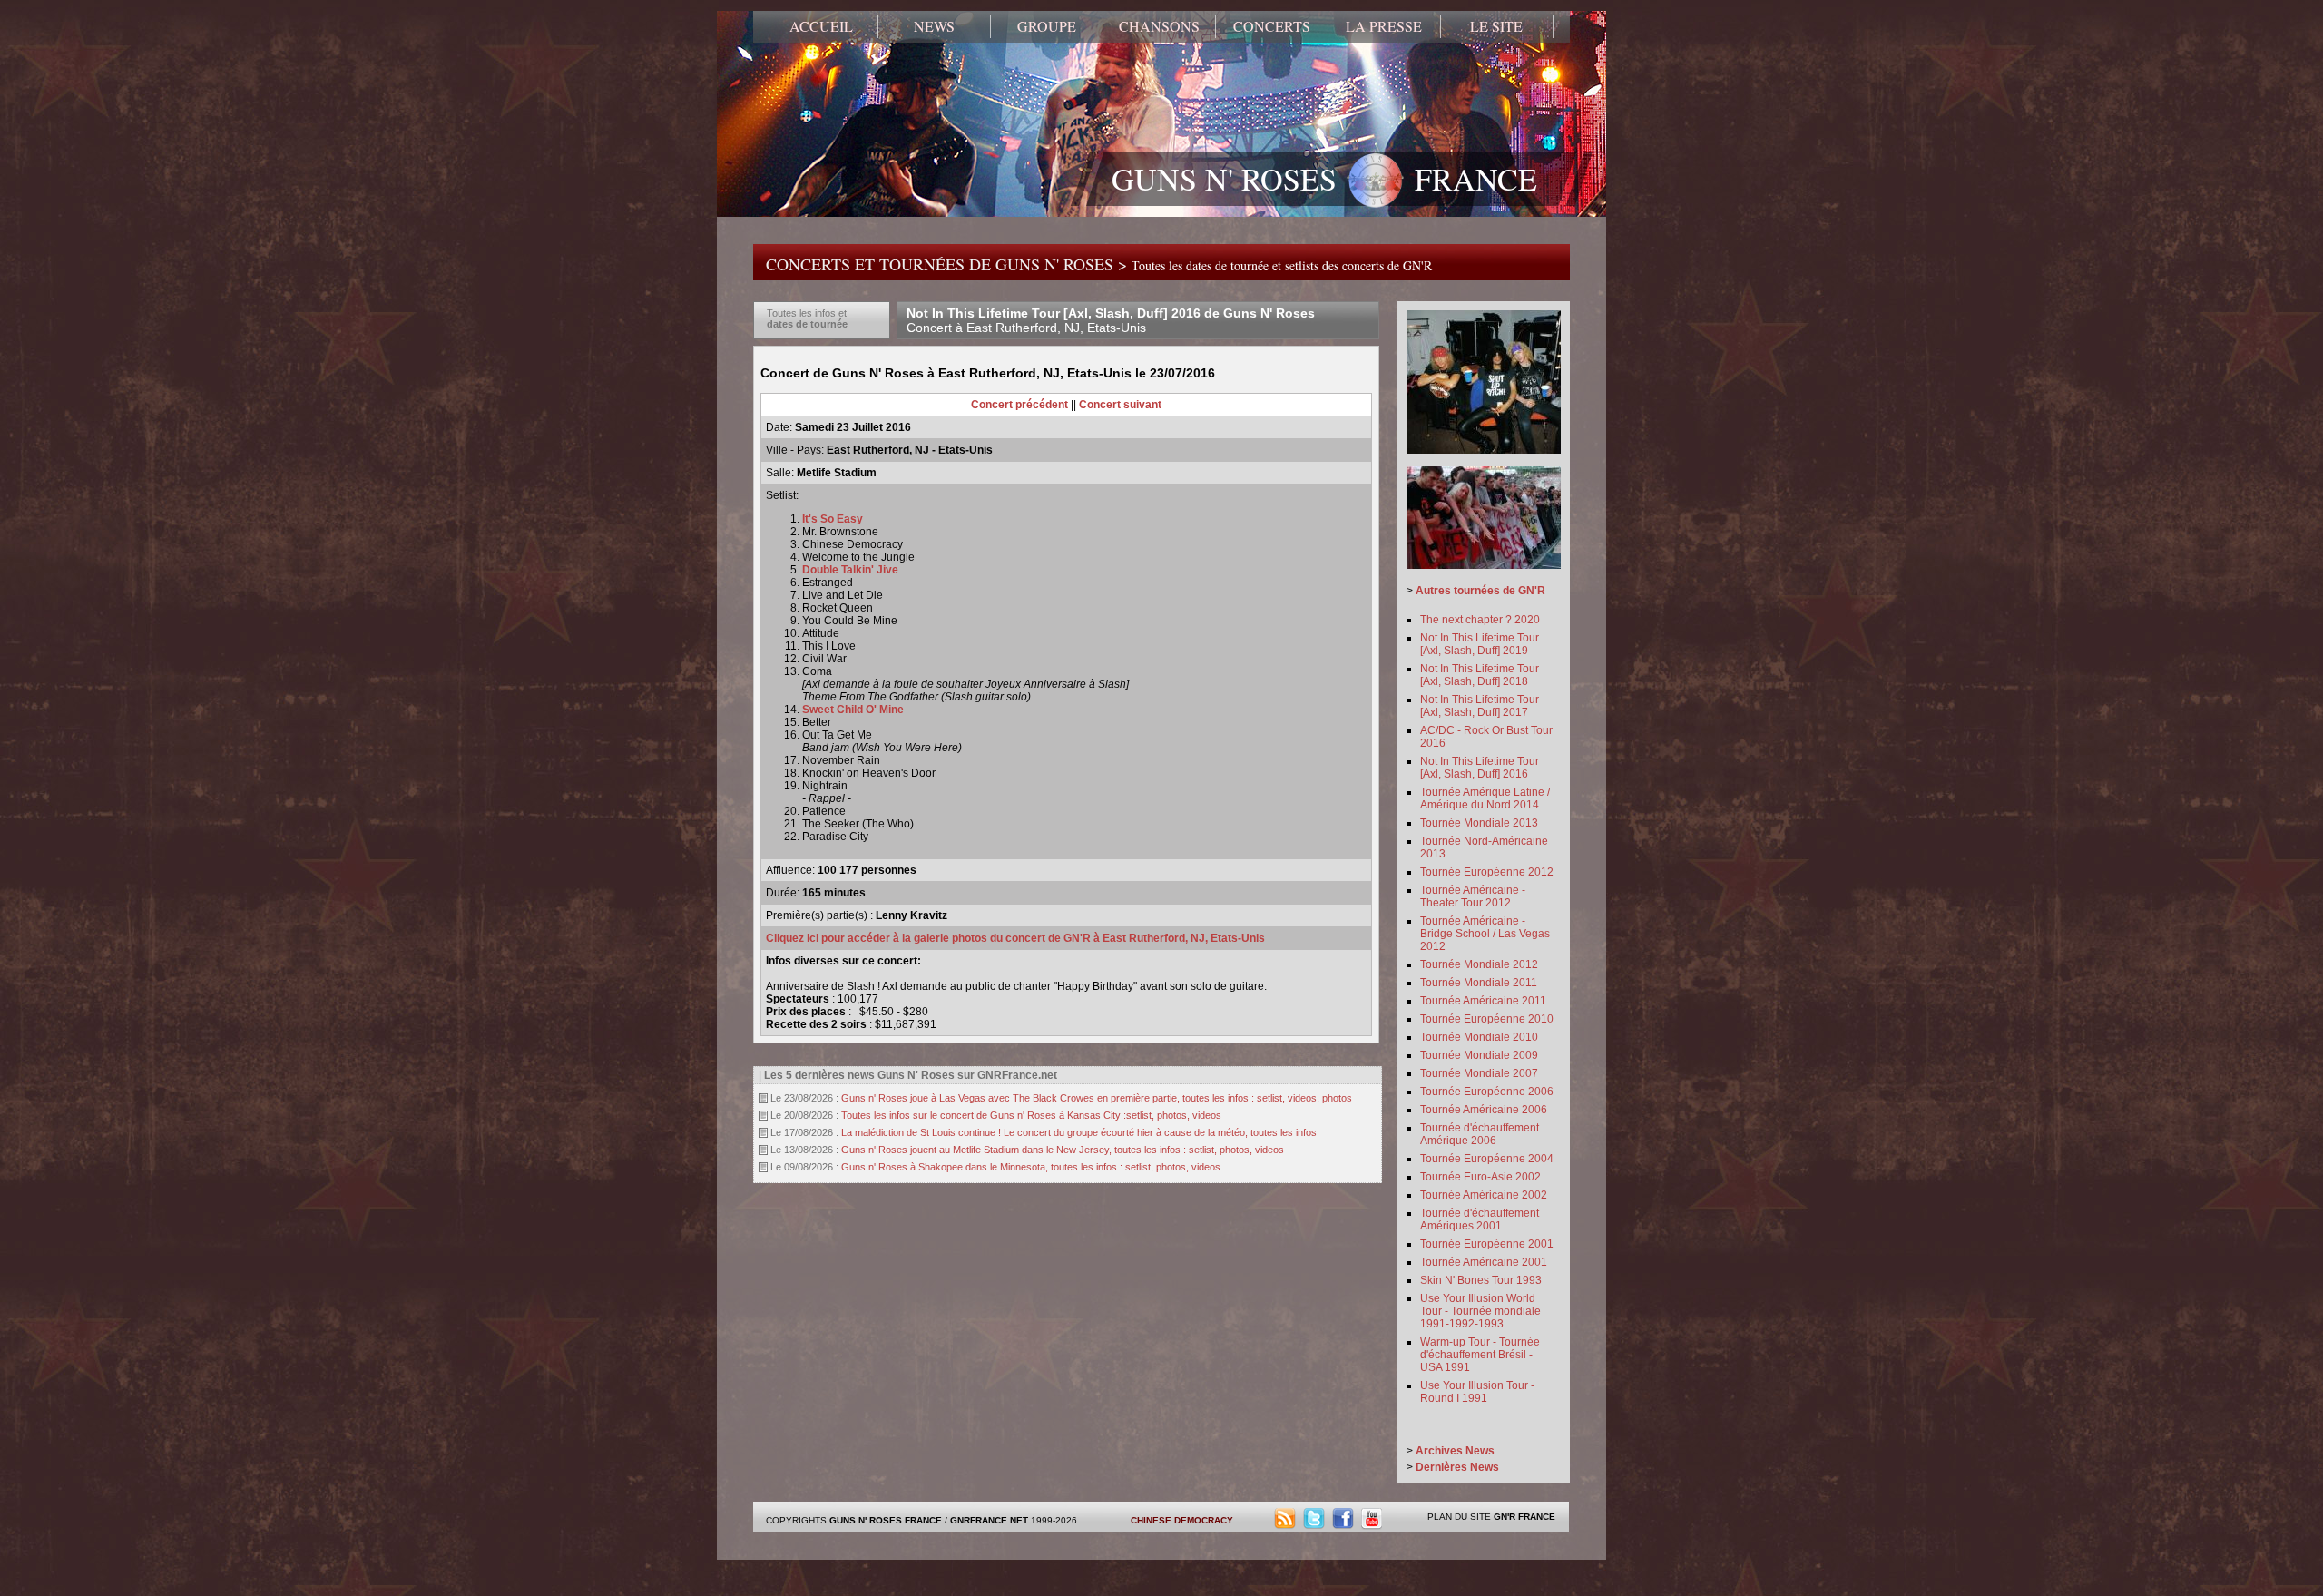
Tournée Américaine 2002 (1484, 1195)
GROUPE (1047, 26)
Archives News (1455, 1451)
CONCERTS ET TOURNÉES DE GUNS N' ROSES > (1099, 264)
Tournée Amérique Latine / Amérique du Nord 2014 (1485, 798)
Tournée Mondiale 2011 (1479, 983)
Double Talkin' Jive (852, 570)
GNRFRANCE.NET (989, 1520)
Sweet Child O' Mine (853, 710)
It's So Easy (833, 519)
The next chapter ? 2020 (1480, 620)
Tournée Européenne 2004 (1487, 1159)
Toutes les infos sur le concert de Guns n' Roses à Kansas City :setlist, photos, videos (1031, 1115)
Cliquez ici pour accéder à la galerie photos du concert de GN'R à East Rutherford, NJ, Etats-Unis (1015, 938)
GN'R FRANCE (1524, 1517)
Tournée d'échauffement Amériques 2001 (1480, 1219)
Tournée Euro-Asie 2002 (1480, 1177)
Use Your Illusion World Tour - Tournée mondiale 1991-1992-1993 (1480, 1311)
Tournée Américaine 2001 (1484, 1262)
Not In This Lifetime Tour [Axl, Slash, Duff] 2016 (1480, 768)
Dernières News (1457, 1467)
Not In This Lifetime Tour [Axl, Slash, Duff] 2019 (1480, 644)
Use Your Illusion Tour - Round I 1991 (1477, 1392)
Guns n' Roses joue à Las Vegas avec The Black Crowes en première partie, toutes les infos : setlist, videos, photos (1097, 1098)
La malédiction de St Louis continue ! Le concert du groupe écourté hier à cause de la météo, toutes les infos (1079, 1132)
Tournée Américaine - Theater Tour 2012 (1473, 896)
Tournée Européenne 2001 (1487, 1244)
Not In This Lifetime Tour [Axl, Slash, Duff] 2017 (1480, 706)
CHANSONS (1159, 26)
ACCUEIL (821, 26)
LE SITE (1496, 26)
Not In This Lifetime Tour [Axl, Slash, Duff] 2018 (1480, 675)
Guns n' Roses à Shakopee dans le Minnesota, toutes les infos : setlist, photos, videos (1031, 1167)
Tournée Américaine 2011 (1483, 1001)
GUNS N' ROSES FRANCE (1324, 179)
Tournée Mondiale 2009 (1479, 1055)
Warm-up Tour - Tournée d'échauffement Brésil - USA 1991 (1480, 1355)
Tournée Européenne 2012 (1487, 872)
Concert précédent (1019, 405)
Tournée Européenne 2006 (1487, 1092)
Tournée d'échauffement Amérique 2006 (1480, 1134)
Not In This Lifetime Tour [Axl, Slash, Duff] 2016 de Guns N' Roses (1111, 320)
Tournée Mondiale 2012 (1479, 964)
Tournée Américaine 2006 (1484, 1110)
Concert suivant (1120, 405)
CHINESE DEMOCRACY (1182, 1520)
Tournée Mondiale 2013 (1479, 823)
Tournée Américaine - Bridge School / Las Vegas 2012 (1485, 934)
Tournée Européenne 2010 (1487, 1019)
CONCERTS (1272, 26)
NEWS (934, 26)
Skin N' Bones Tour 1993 (1481, 1280)
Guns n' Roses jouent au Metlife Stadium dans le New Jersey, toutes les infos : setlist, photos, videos (1063, 1150)
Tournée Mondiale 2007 (1479, 1073)
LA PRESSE (1384, 26)
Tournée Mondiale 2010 (1479, 1037)
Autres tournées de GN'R (1480, 591)
